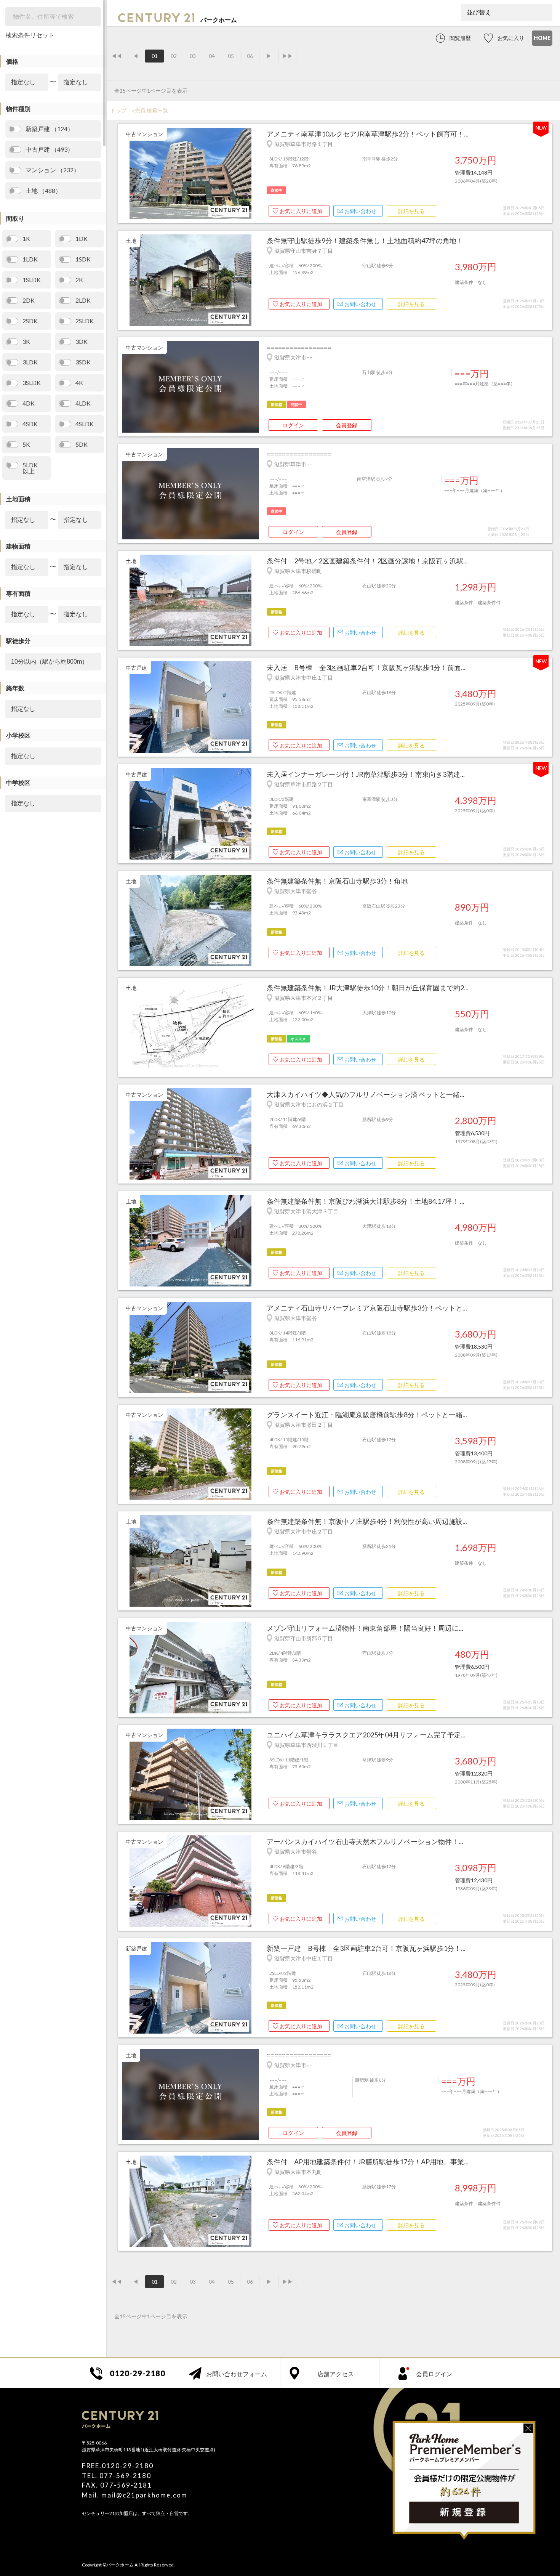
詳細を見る (411, 211)
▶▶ (288, 56)
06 (250, 56)
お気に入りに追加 (301, 211)
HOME (542, 38)
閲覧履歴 (460, 38)
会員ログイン (434, 2374)
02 (174, 56)
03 (193, 56)
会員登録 (347, 425)
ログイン (293, 425)
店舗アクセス (336, 2374)
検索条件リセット (30, 35)
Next (255, 174)
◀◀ (117, 56)
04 (212, 56)
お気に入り (511, 38)
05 (231, 56)
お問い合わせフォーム (237, 2374)
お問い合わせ (360, 211)
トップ (118, 110)
